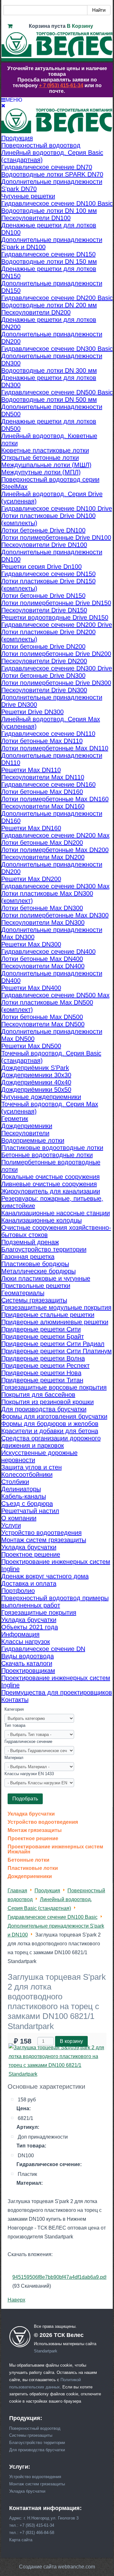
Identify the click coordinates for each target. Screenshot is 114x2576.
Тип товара (15, 1725)
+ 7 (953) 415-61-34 (61, 85)
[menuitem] (17, 138)
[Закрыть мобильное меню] (3, 106)
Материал (14, 1758)
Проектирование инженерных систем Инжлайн (55, 1849)
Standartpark (46, 2351)
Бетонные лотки (28, 1860)
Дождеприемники (30, 1876)
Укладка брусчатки (31, 1814)
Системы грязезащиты (31, 2435)
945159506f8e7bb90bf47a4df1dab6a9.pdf (60, 2277)
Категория (14, 1709)
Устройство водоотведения (43, 1822)
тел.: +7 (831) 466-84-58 (32, 2533)
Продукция (47, 1891)
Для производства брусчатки (37, 2450)
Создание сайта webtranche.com (57, 2567)
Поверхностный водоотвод (35, 2428)
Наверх (16, 2300)
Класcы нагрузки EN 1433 (29, 1774)
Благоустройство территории (37, 2443)
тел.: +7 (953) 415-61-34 (32, 2525)
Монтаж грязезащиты (35, 1830)
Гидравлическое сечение (28, 1741)
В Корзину (80, 26)
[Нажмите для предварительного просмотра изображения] (57, 2074)
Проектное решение (33, 1839)
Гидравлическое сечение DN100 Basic (53, 1917)
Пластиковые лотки (33, 1868)
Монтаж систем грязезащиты (37, 2484)
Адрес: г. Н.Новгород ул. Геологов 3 (44, 2518)
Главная (17, 1891)
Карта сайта (21, 2540)
